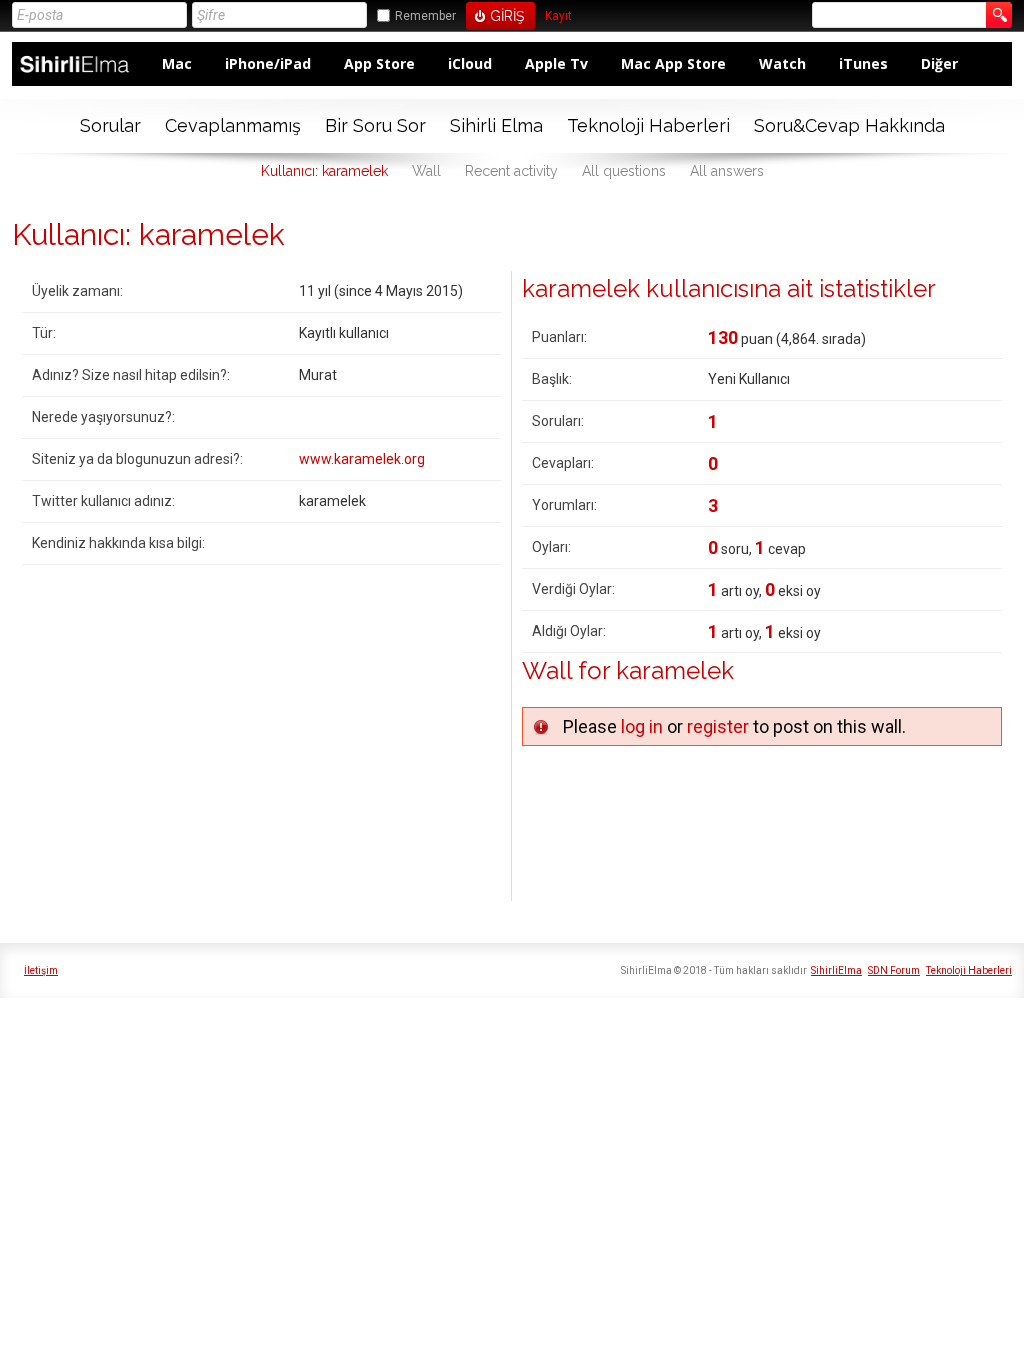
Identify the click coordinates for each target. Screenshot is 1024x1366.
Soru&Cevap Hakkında (849, 125)
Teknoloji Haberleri (648, 125)
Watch (782, 63)
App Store (379, 63)
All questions (624, 171)
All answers (727, 171)
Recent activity (511, 171)
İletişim (41, 970)
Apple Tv (556, 63)
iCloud (470, 63)
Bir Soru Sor (375, 125)
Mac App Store (673, 63)
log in (642, 726)
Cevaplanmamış (233, 125)
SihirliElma (836, 970)
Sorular (110, 125)
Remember (425, 16)
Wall (426, 171)
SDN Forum (894, 970)
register (718, 726)
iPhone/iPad (268, 63)
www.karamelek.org (362, 459)
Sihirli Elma (496, 125)
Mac (177, 63)
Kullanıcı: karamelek (324, 171)
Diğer (939, 63)
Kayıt (558, 16)
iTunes (863, 63)
